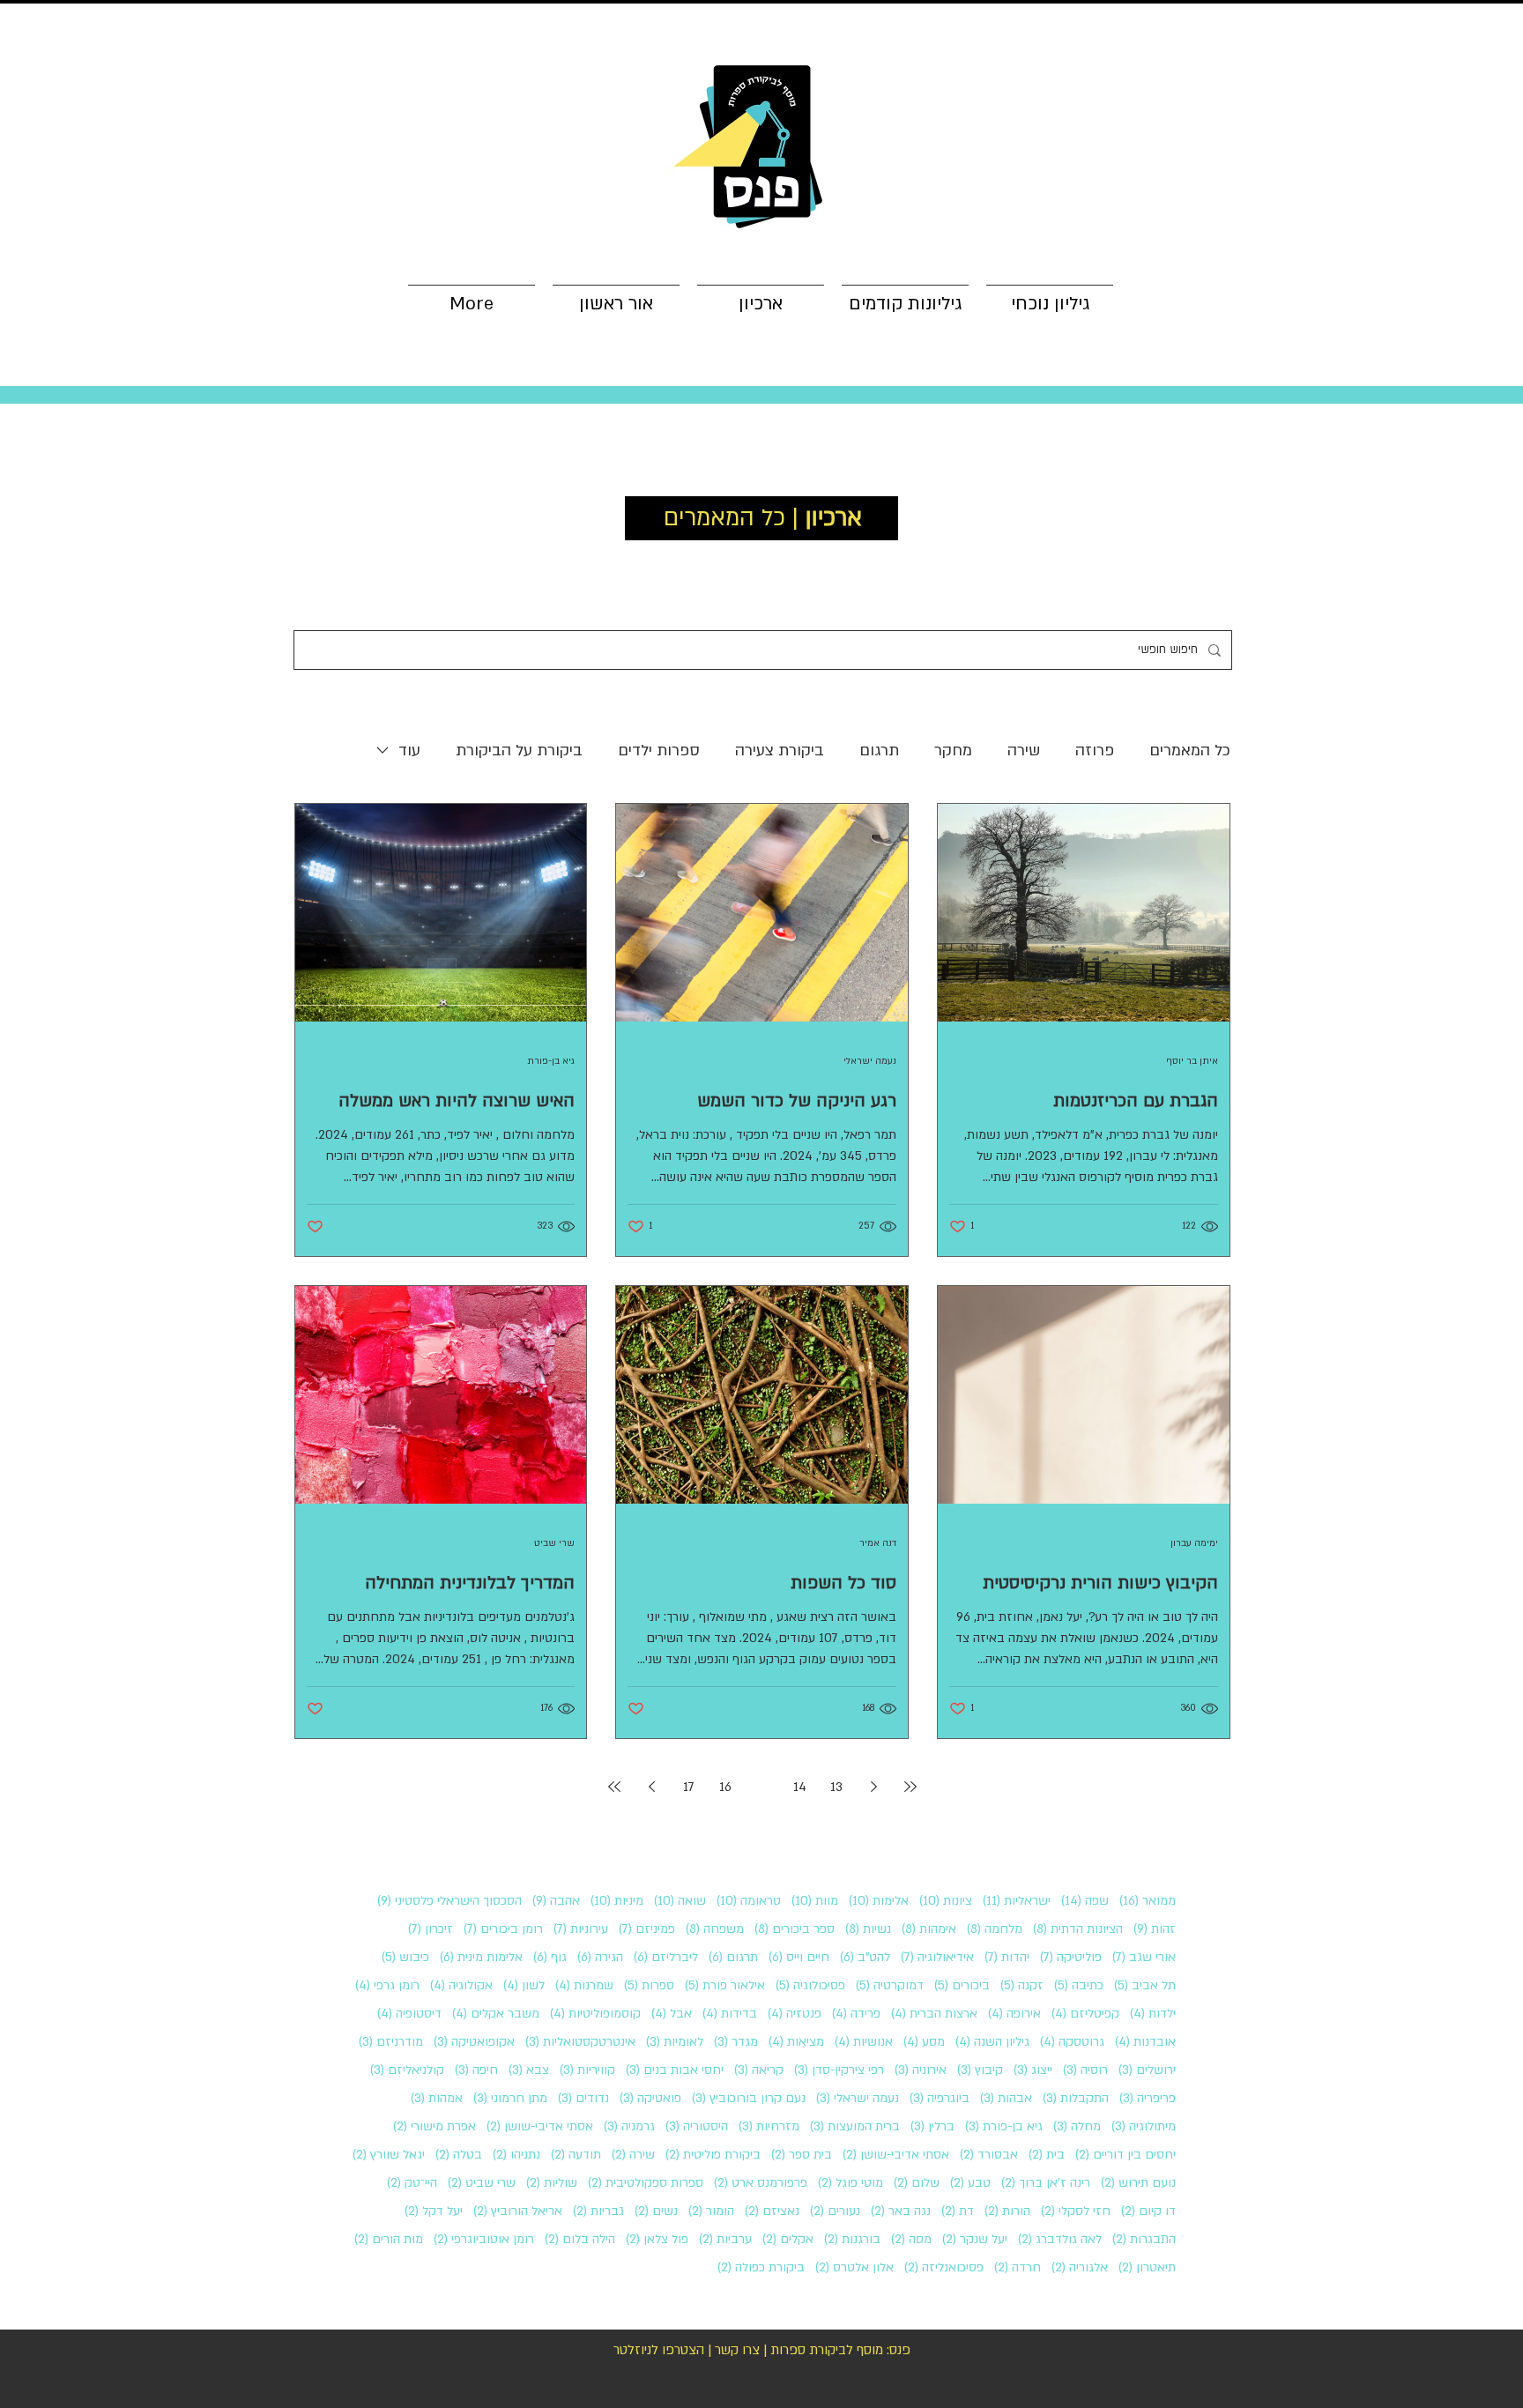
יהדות (1007, 1957)
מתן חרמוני (510, 2098)
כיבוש (405, 1957)
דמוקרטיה (890, 1985)
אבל (672, 2014)
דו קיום (1148, 2211)
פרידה (856, 2014)
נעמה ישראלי (858, 2098)
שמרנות (584, 1985)
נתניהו (516, 2155)
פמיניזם (647, 1929)
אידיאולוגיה (937, 1957)
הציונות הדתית (1078, 1929)
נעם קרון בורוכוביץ (749, 2098)
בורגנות (852, 2239)
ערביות (725, 2239)
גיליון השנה (992, 2042)
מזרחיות (769, 2126)
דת (958, 2211)
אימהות (929, 1929)
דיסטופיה (409, 2014)
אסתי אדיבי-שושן (540, 2126)
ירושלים (1147, 2070)
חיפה (476, 2070)
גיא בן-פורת (1004, 2126)
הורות (1007, 2211)
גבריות (598, 2211)
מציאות (796, 2042)
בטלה (459, 2155)
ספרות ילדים (659, 751)
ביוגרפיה (940, 2098)
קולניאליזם (407, 2070)
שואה (680, 1901)
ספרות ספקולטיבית (646, 2183)
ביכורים (962, 1985)
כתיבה (1079, 1985)
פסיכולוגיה (810, 1985)
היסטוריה (697, 2126)
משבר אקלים (496, 2014)
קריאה (759, 2070)
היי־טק (412, 2183)
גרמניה (629, 2126)
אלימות (879, 1901)
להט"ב (865, 1957)
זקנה (1022, 1985)
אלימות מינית (481, 1957)
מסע (924, 2042)
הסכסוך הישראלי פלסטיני (449, 1901)
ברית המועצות (855, 2126)
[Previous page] (873, 1787)
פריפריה (1148, 2098)
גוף (550, 1957)
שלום (917, 2183)
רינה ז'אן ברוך (1046, 2183)
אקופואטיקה (474, 2042)
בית (1047, 2155)
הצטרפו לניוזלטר (659, 2350)
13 (836, 1787)
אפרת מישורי (435, 2126)
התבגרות (1144, 2239)
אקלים (788, 2239)
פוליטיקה (1071, 1957)
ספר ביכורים (795, 1929)
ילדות (1153, 2014)
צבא (529, 2070)
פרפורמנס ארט (761, 2183)
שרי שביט (482, 2183)
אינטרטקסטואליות (580, 2042)
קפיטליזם (1085, 2014)
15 (762, 1787)
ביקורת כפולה (761, 2267)
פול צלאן (657, 2239)
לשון (524, 1985)
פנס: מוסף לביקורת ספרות (840, 2350)
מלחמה (995, 1929)
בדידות (730, 2014)
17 (689, 1787)
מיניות (617, 1901)
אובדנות (1145, 2042)
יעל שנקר (975, 2239)
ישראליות (1017, 1901)
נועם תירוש (1138, 2183)
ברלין (932, 2126)
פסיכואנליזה (944, 2267)
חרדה (1018, 2267)
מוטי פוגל (851, 2183)
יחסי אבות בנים (675, 2070)
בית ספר (802, 2155)
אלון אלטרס (854, 2267)
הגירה (600, 1957)
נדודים (583, 2098)
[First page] (910, 1787)
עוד (409, 751)
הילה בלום (580, 2239)
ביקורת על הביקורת (519, 751)
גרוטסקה (1072, 2042)
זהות (1155, 1929)
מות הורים (389, 2239)
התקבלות (1076, 2098)
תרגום (879, 751)
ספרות (649, 1985)
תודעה (576, 2155)
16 (725, 1787)
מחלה (1077, 2126)
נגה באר (901, 2211)
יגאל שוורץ (389, 2155)
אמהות (437, 2098)
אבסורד (989, 2155)
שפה (1085, 1901)
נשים (656, 2211)
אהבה (556, 1901)
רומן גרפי (387, 1985)
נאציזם (772, 2211)
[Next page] (651, 1787)
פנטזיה (795, 2014)
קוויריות (587, 2070)
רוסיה (1085, 2070)
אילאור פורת (725, 1985)
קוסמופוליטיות (595, 2014)
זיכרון (431, 1929)
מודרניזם (391, 2042)
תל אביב (1145, 1985)
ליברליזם (666, 1957)
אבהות (1006, 2098)
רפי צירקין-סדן (839, 2070)
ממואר (1148, 1901)
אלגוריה (1080, 2267)
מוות (815, 1901)
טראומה (749, 1901)
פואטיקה (650, 2098)
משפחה (715, 1929)
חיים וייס (799, 1957)
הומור (711, 2211)
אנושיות (864, 2042)
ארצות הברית (934, 2014)
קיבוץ (980, 2070)
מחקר (953, 751)
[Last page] (614, 1787)
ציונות (946, 1901)
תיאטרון (1147, 2267)
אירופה (1014, 2014)
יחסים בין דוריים (1126, 2155)
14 (800, 1787)
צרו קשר (737, 2350)
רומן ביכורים (503, 1929)
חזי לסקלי (1076, 2211)
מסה (911, 2239)
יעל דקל (434, 2211)
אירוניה (921, 2070)
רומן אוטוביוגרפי (484, 2239)
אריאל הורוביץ (518, 2211)
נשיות (868, 1929)
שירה (1024, 751)
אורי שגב (1144, 1957)
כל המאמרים (1190, 751)
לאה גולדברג (1060, 2239)
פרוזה (1095, 751)
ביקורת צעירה (780, 751)
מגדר (736, 2042)
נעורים (835, 2211)
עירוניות (581, 1929)
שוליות (552, 2183)
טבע (970, 2183)
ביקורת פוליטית (713, 2155)
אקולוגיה (461, 1985)
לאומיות (675, 2042)
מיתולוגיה (1144, 2126)
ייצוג (1033, 2070)
